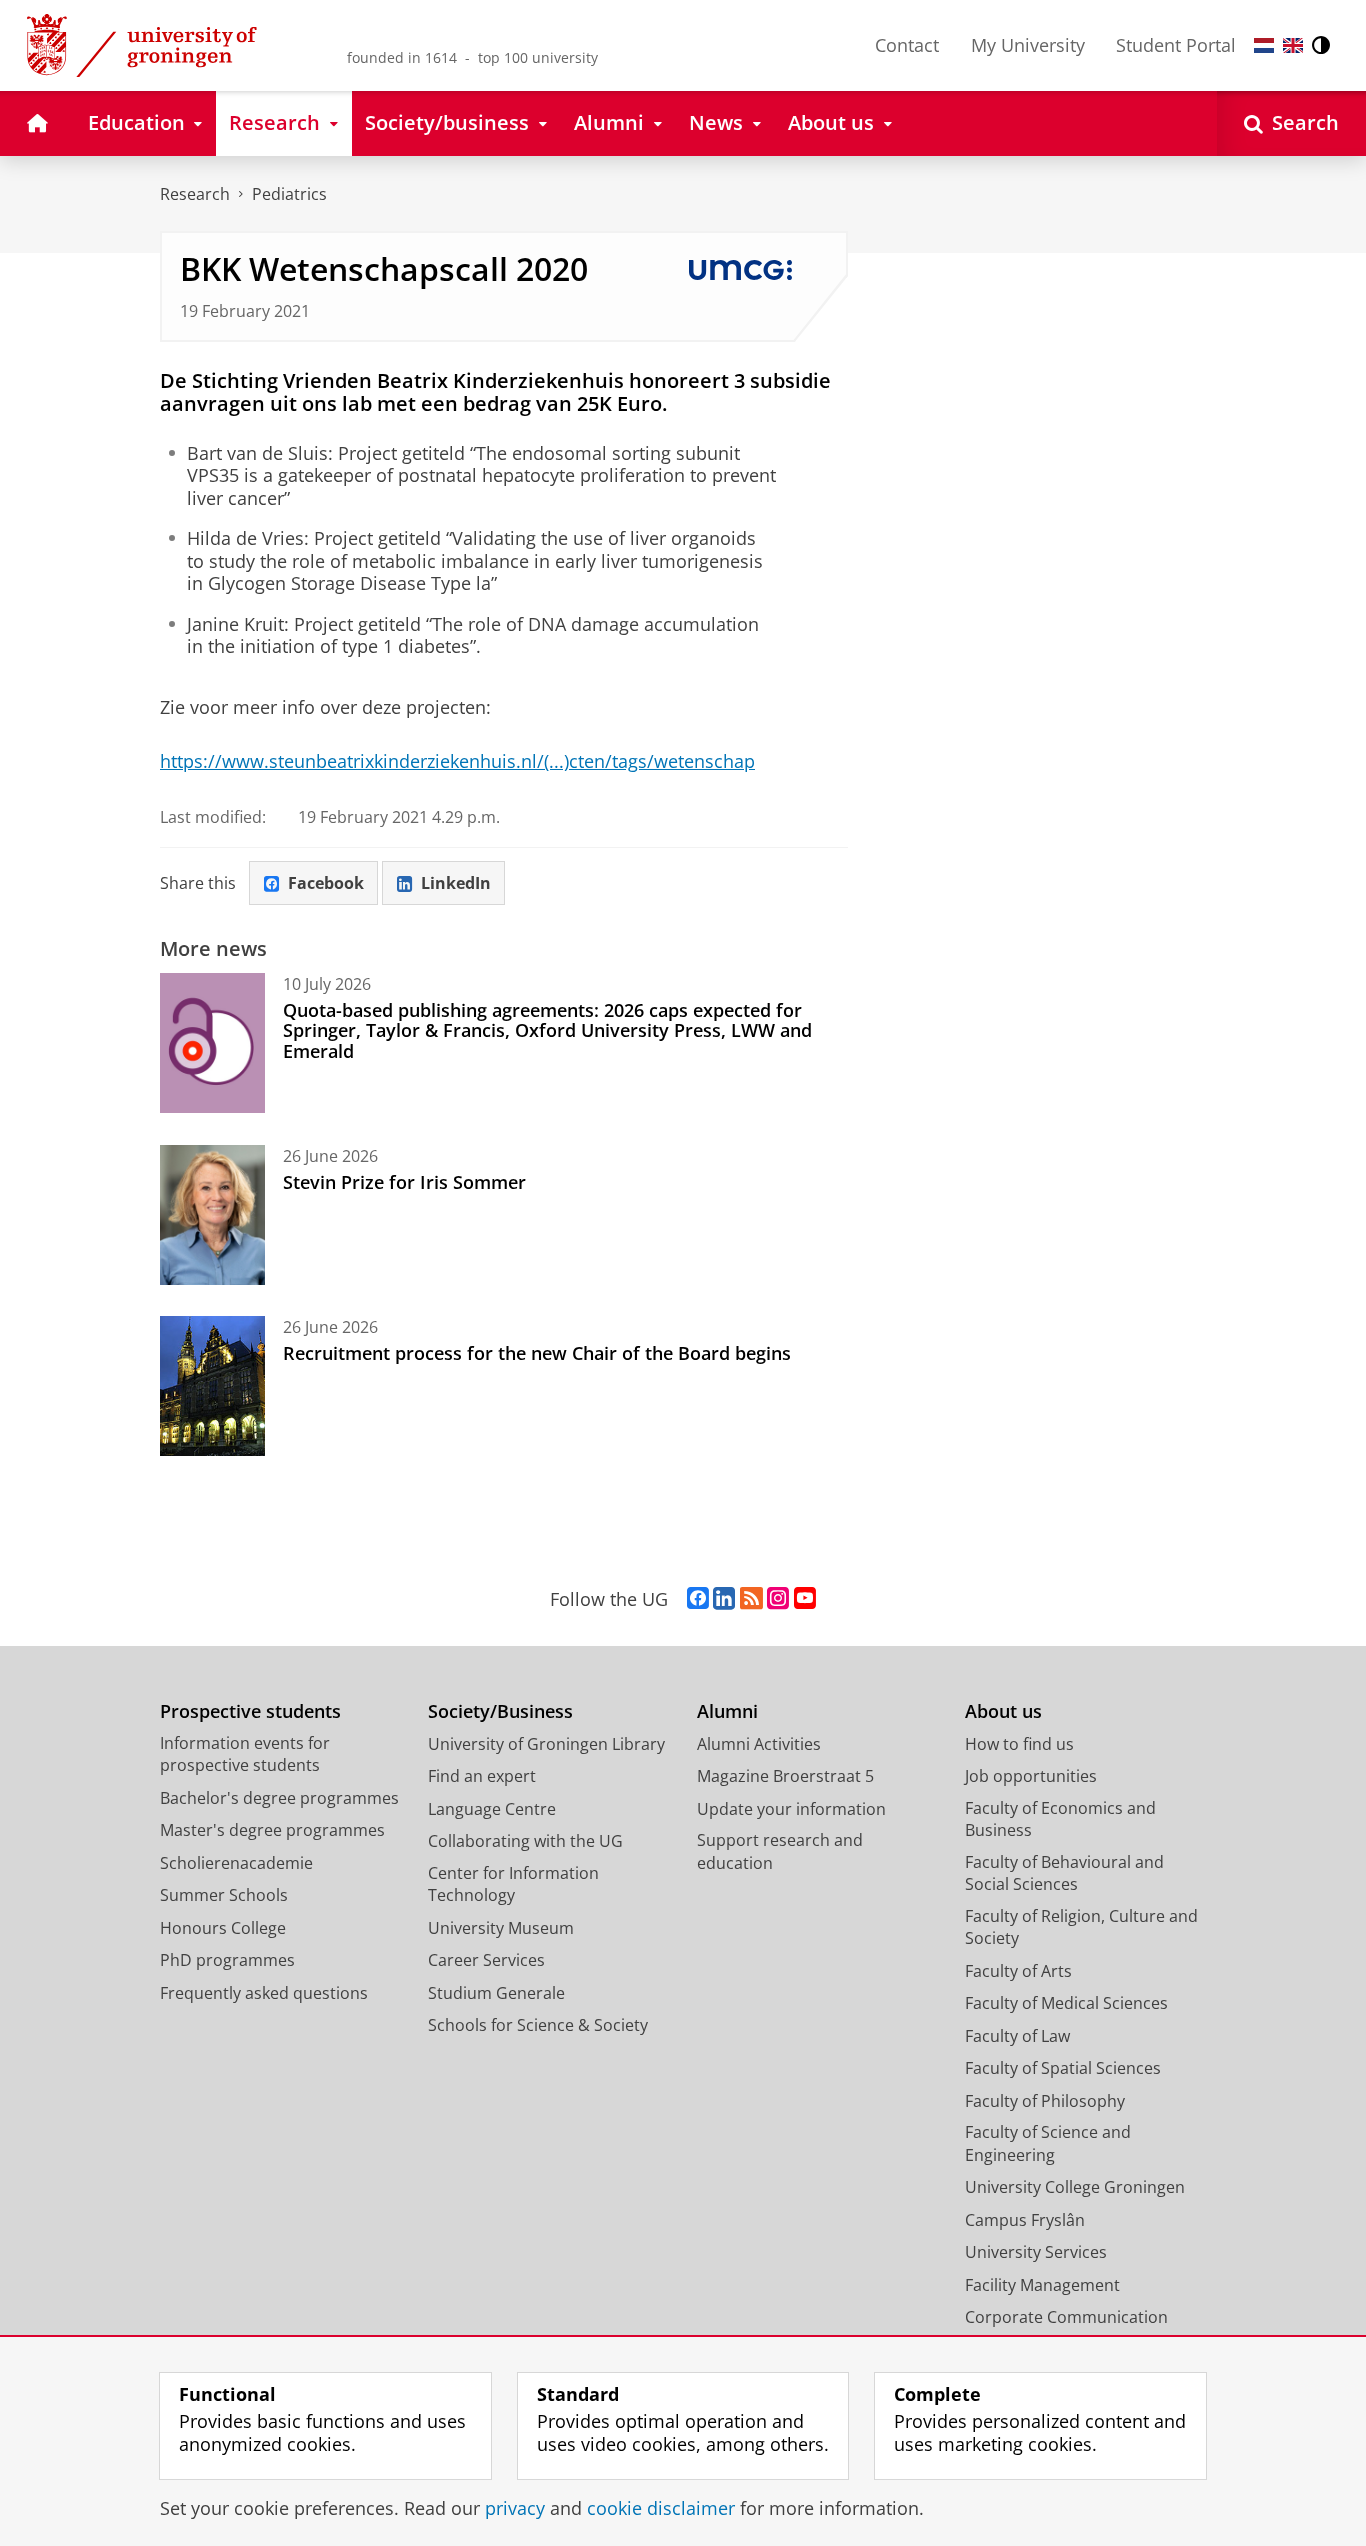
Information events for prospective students (245, 1754)
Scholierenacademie (236, 1863)
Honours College (223, 1928)
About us (1003, 1711)
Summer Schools (224, 1895)
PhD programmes (227, 1960)
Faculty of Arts (1018, 1971)
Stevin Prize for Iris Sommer (404, 1182)
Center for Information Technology (513, 1884)
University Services (1036, 2252)
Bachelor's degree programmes (279, 1798)
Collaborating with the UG (525, 1841)
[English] (1293, 45)
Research (195, 194)
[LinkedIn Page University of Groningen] (724, 1599)
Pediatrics (289, 194)
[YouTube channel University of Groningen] (805, 1599)
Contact (907, 45)
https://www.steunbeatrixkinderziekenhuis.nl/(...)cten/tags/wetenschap (457, 761)
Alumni (727, 1711)
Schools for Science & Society (538, 2025)
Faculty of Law (1017, 2036)
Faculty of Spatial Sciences (1063, 2068)
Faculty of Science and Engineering (1048, 2143)
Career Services (486, 1960)
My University (1028, 45)
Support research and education (780, 1851)
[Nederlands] (1264, 45)
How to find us (1019, 1744)
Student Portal (1176, 45)
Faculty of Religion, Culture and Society (1081, 1927)
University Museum (501, 1928)
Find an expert (482, 1776)
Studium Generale (496, 1993)
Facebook (326, 883)
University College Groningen (1075, 2187)
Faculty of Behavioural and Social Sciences (1064, 1873)
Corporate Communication (1066, 2317)
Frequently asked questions (264, 1993)
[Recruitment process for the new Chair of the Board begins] (212, 1386)
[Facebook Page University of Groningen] (698, 1599)
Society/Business (500, 1711)
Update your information (791, 1809)
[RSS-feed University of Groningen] (751, 1599)
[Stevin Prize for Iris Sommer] (212, 1215)
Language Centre (492, 1809)
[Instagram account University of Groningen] (778, 1599)
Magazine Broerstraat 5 (785, 1776)
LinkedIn (456, 883)
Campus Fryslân (1025, 2220)
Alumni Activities (759, 1744)
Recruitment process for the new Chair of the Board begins (537, 1353)
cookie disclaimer (661, 2508)
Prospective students (250, 1711)
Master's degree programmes (272, 1830)
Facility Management (1042, 2285)
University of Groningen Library (546, 1744)
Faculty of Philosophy (1045, 2101)
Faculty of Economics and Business (1060, 1819)
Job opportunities (1031, 1776)
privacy (515, 2508)
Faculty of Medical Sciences (1066, 2003)
